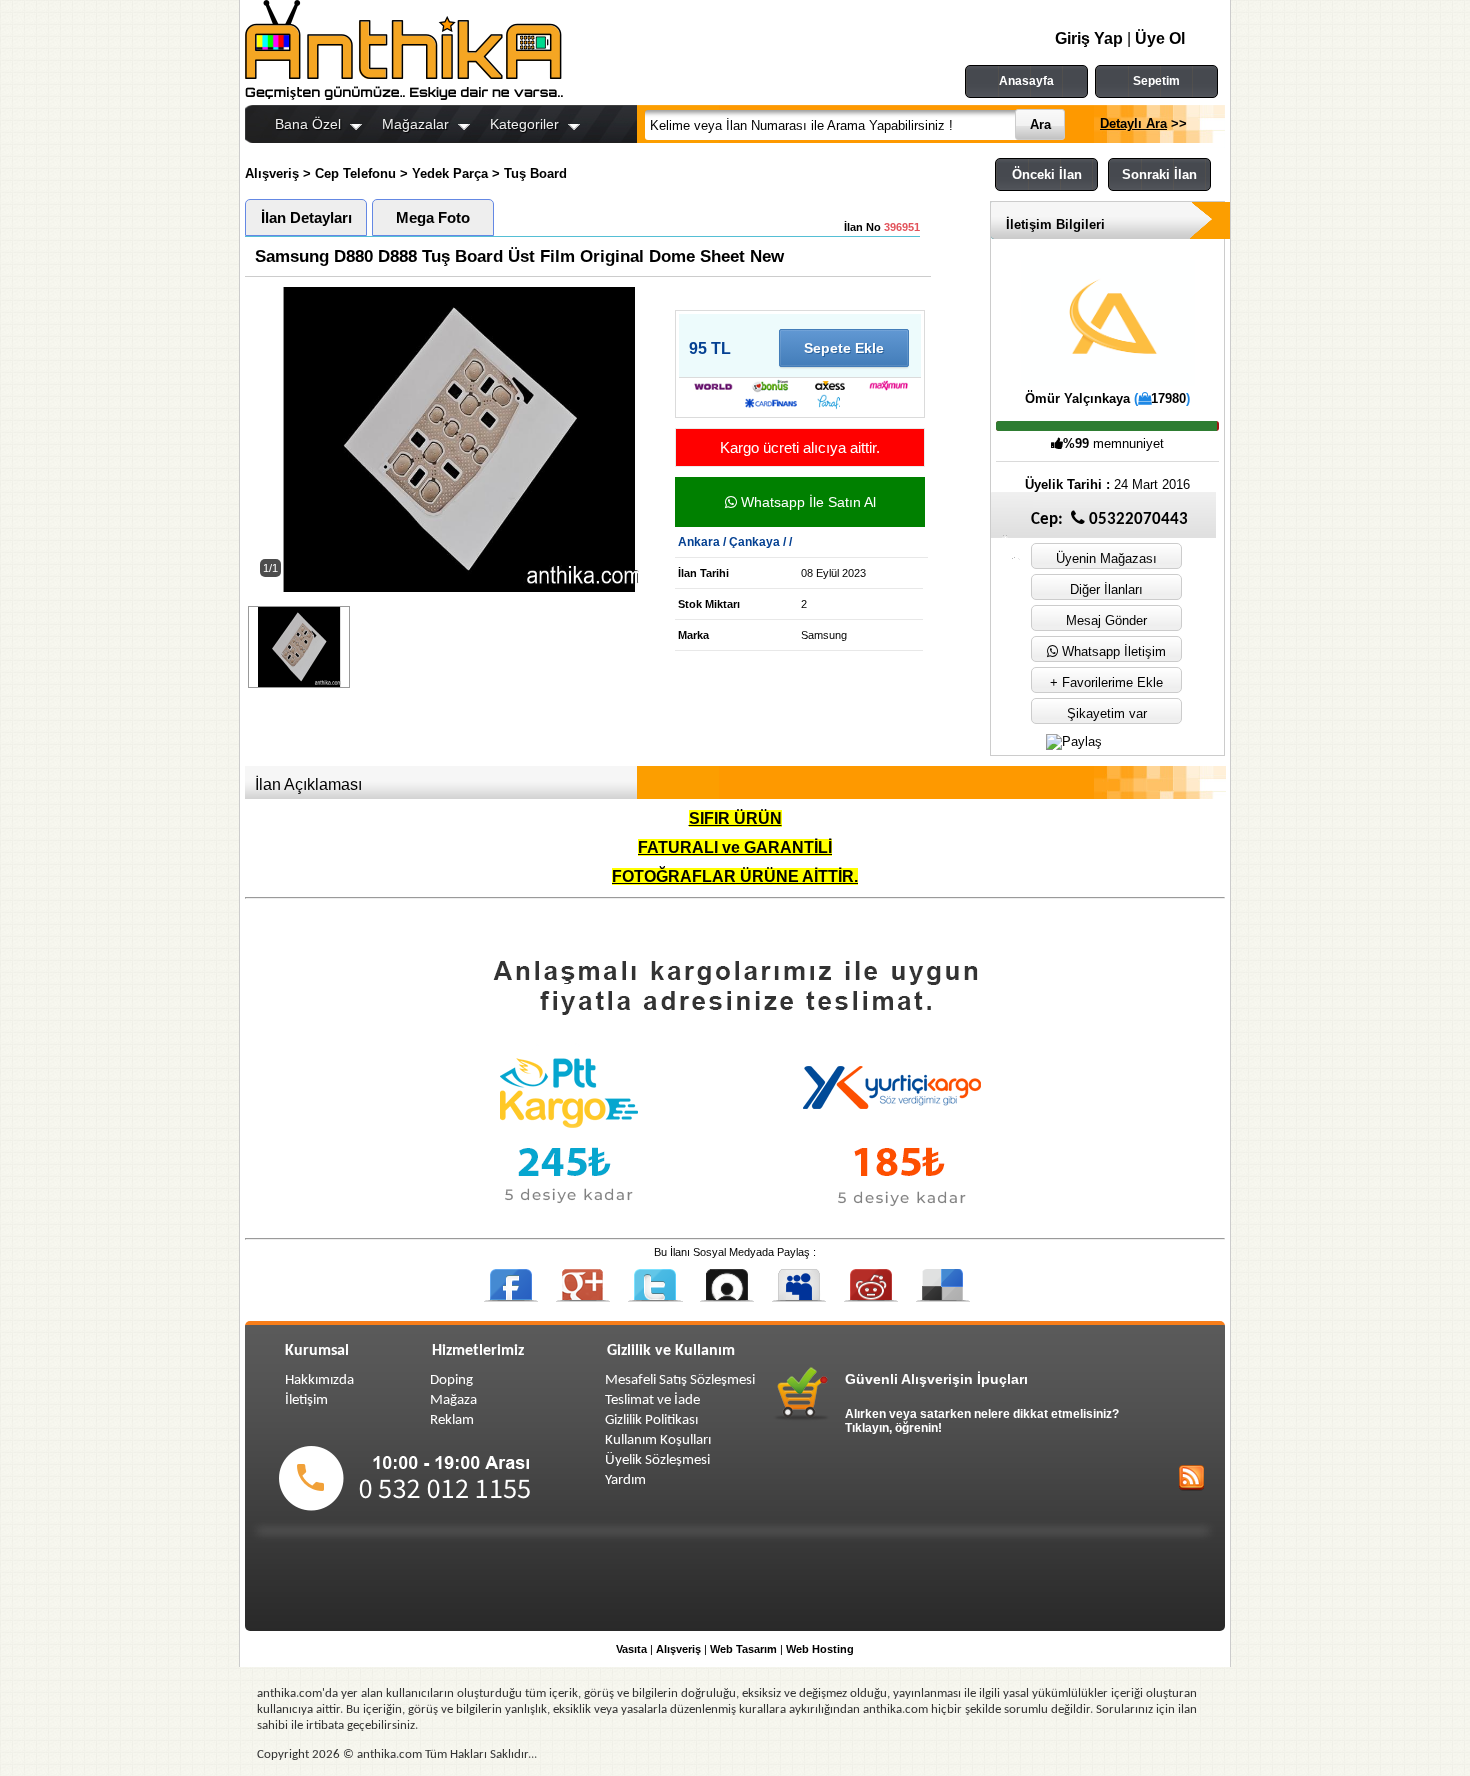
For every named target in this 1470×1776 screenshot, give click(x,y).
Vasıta (631, 1649)
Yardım (625, 1480)
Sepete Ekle (844, 348)
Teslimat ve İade (652, 1400)
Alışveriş (272, 173)
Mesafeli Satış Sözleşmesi (680, 1380)
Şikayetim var (1107, 713)
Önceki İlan (1047, 174)
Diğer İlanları (1106, 589)
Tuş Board (535, 173)
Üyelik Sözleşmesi (657, 1460)
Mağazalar (415, 124)
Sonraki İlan (1159, 174)
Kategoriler (524, 124)
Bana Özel (308, 124)
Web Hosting (820, 1649)
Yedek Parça (450, 173)
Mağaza (453, 1400)
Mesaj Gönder (1106, 620)
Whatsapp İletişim (1112, 651)
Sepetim (1156, 81)
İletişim (306, 1400)
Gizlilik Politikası (651, 1420)
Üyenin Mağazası (1106, 558)
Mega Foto (433, 218)
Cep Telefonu (355, 173)
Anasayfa (1026, 81)
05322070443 (1136, 519)
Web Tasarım (743, 1649)
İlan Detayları (306, 218)
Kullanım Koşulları (658, 1440)
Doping (451, 1380)
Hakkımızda (319, 1380)
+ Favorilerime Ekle (1106, 682)
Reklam (452, 1420)
